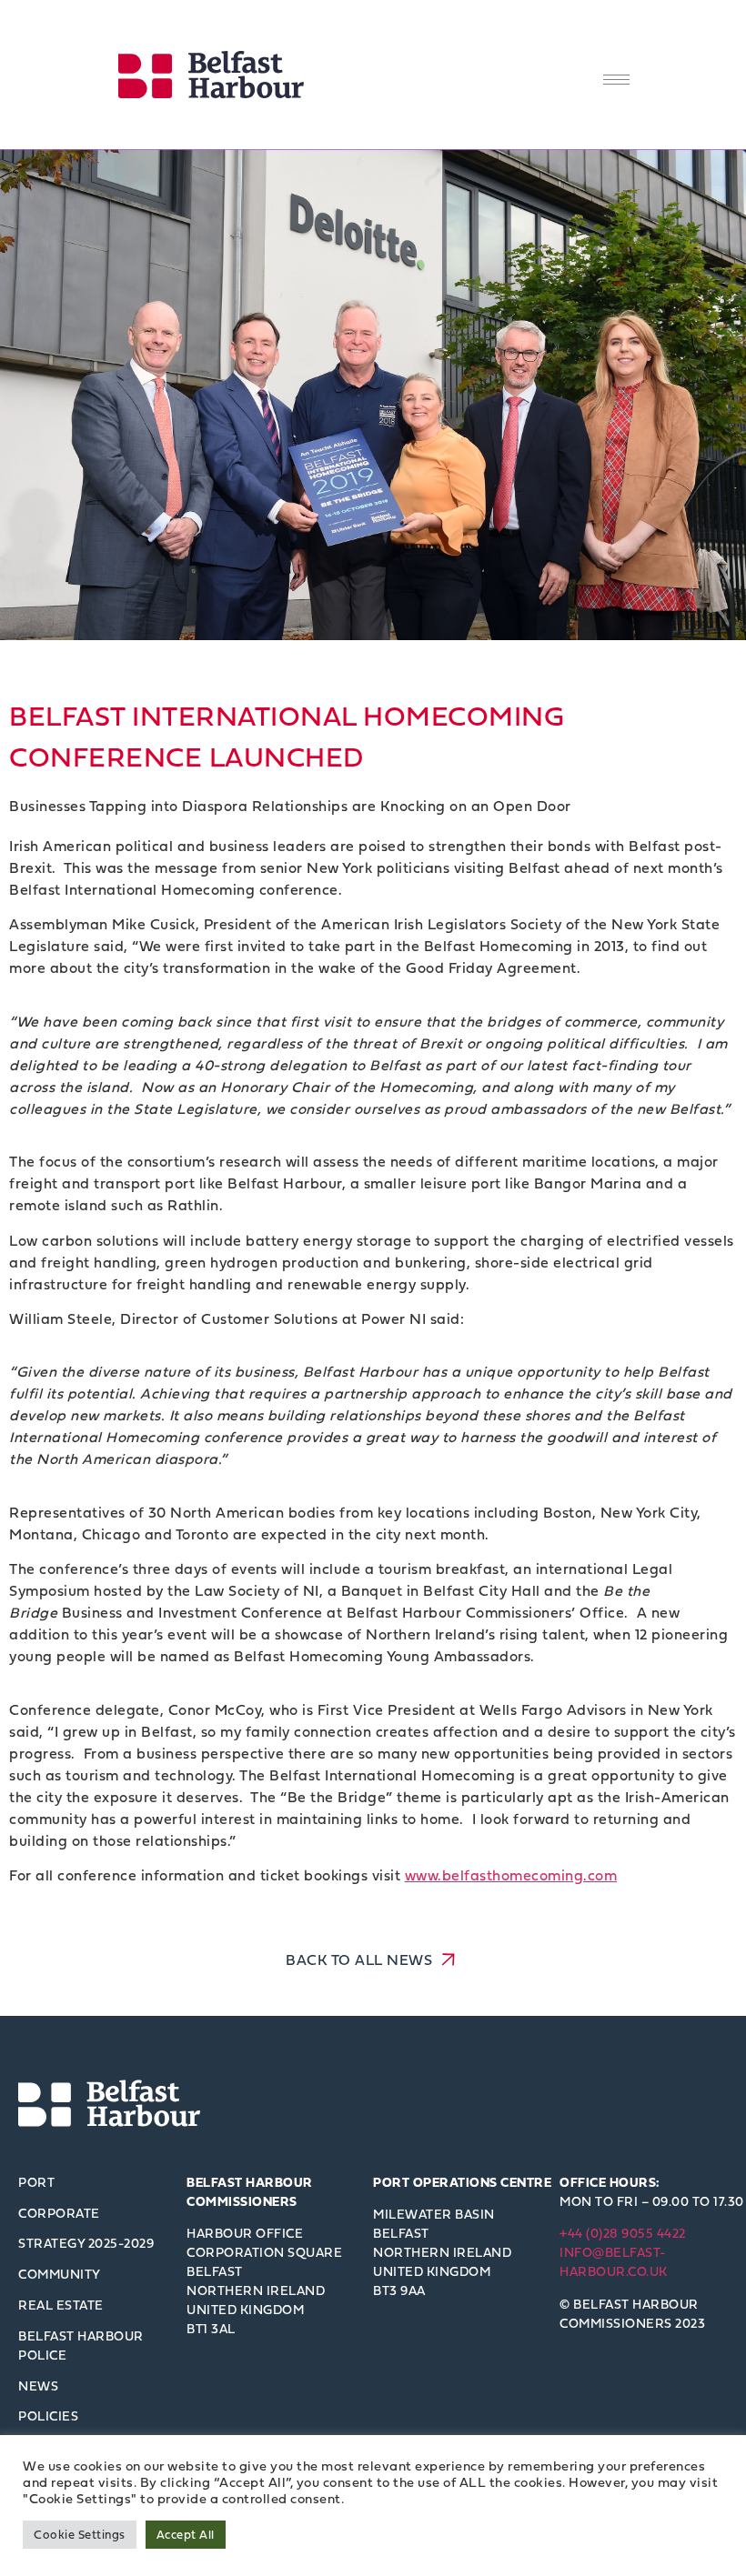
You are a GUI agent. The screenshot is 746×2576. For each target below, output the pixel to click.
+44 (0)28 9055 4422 (623, 2233)
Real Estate (61, 2305)
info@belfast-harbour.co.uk (614, 2261)
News (38, 2386)
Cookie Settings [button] (80, 2534)
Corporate (59, 2213)
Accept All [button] (186, 2534)
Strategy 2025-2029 (86, 2243)
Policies (48, 2416)
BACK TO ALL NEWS (361, 1960)
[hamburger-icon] (616, 80)
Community (60, 2274)
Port (36, 2182)
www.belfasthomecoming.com (511, 1875)
